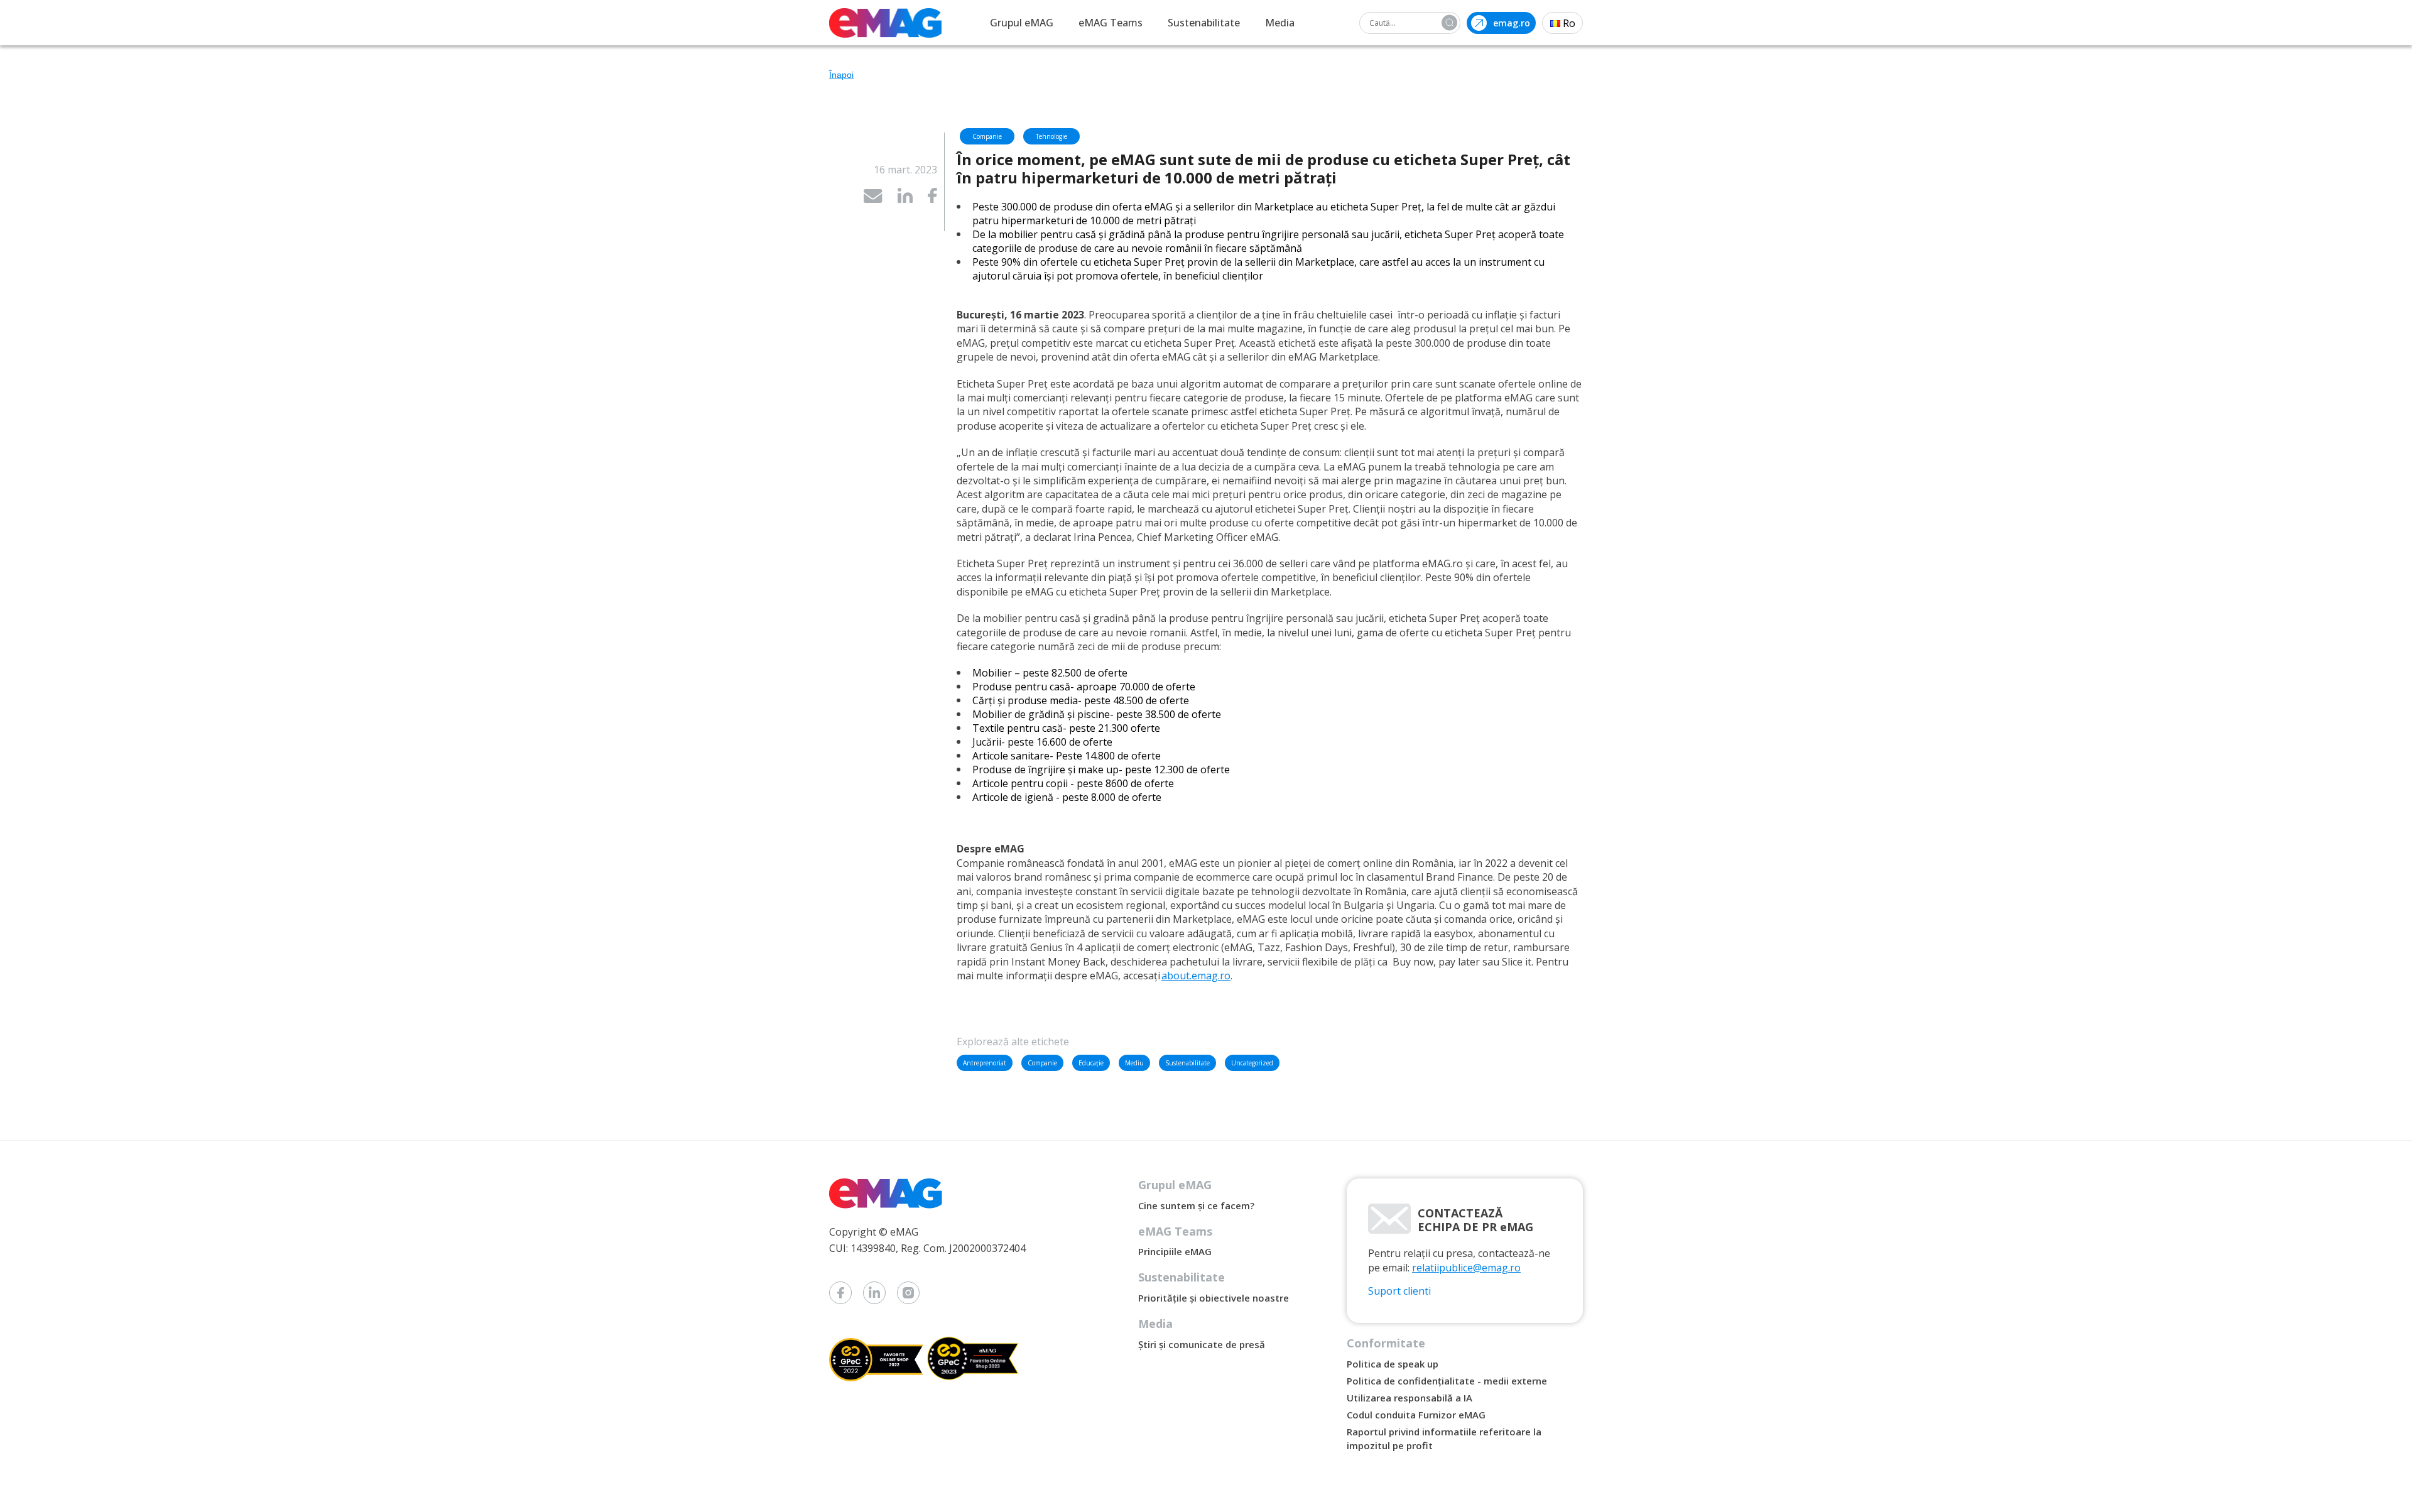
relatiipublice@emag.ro (1466, 1268)
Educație (1091, 1063)
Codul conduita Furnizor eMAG (1416, 1415)
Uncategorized (1252, 1063)
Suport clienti (1399, 1291)
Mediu (1134, 1063)
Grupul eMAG (1022, 23)
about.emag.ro (1196, 976)
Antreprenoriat (985, 1063)
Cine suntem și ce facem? (1196, 1205)
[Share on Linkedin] (905, 199)
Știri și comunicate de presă (1202, 1344)
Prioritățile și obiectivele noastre (1214, 1298)
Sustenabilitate (1204, 23)
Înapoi (841, 75)
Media (1280, 23)
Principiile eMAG (1175, 1251)
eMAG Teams (1111, 23)
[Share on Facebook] (932, 199)
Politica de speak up (1393, 1364)
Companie (1042, 1063)
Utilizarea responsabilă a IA (1410, 1398)
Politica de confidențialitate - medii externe (1447, 1381)
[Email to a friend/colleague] (873, 199)
